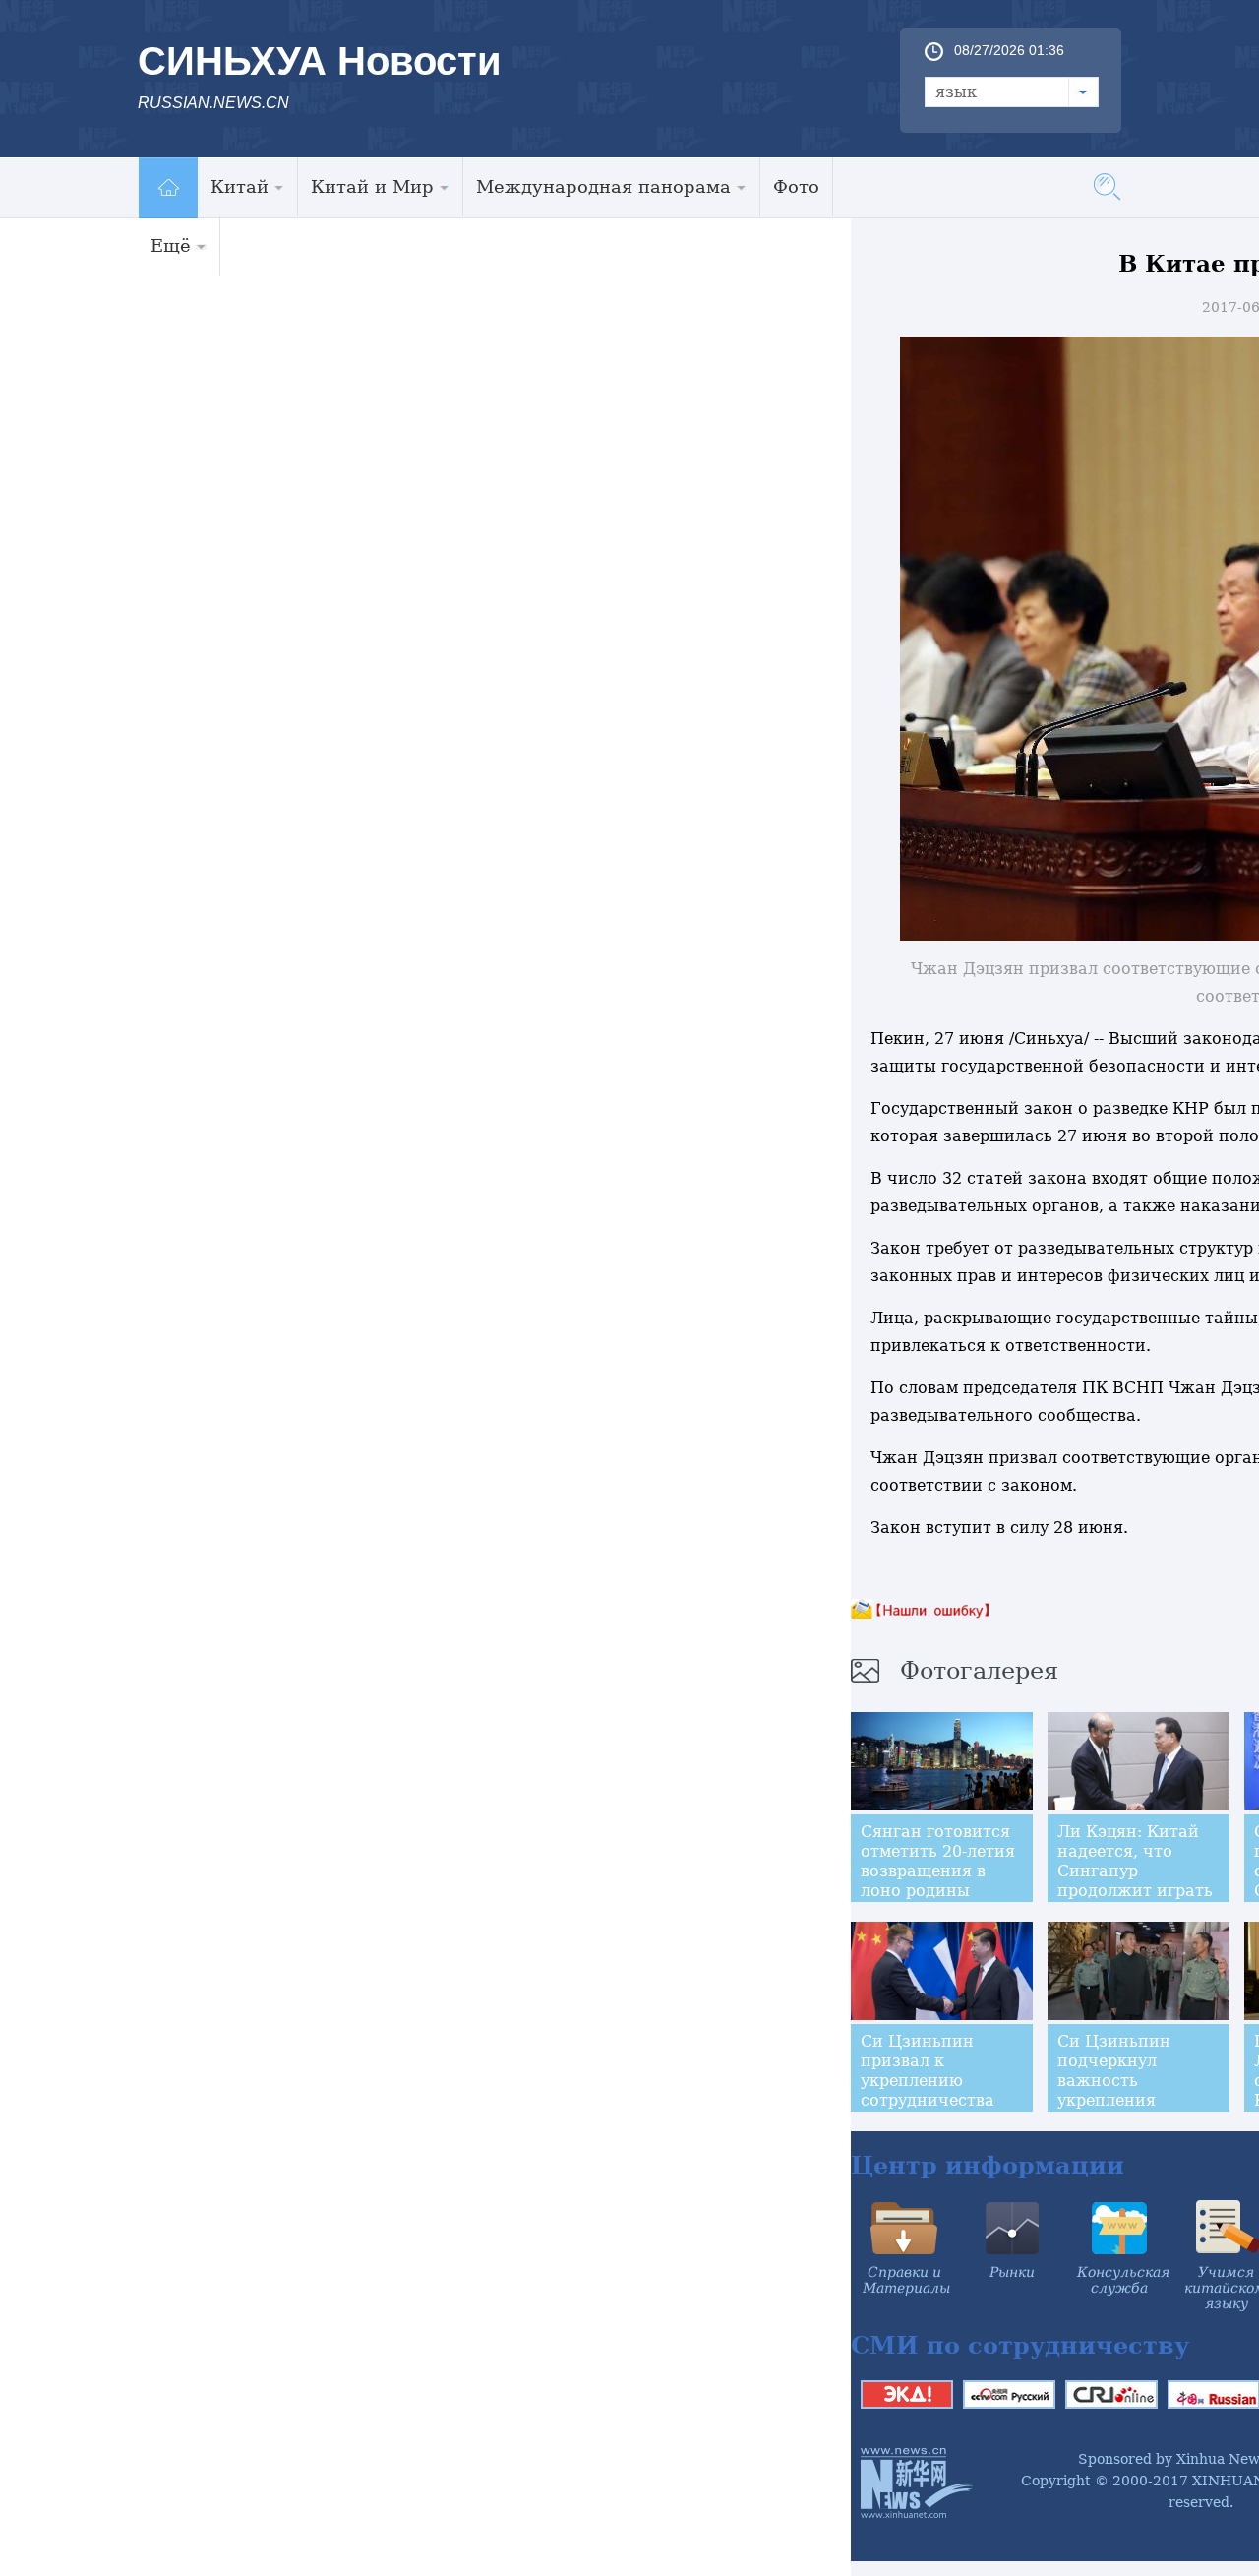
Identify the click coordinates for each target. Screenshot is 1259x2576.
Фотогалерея (979, 1671)
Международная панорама (603, 186)
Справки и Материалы (906, 2280)
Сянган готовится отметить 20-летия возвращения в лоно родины (938, 1861)
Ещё (171, 245)
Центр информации (988, 2165)
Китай (240, 186)
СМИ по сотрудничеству (1020, 2345)
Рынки (1012, 2272)
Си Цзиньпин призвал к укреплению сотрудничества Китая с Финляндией (928, 2090)
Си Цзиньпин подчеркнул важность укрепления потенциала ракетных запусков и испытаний (1138, 2100)
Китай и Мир (372, 186)
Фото (796, 186)
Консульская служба (1123, 2280)
